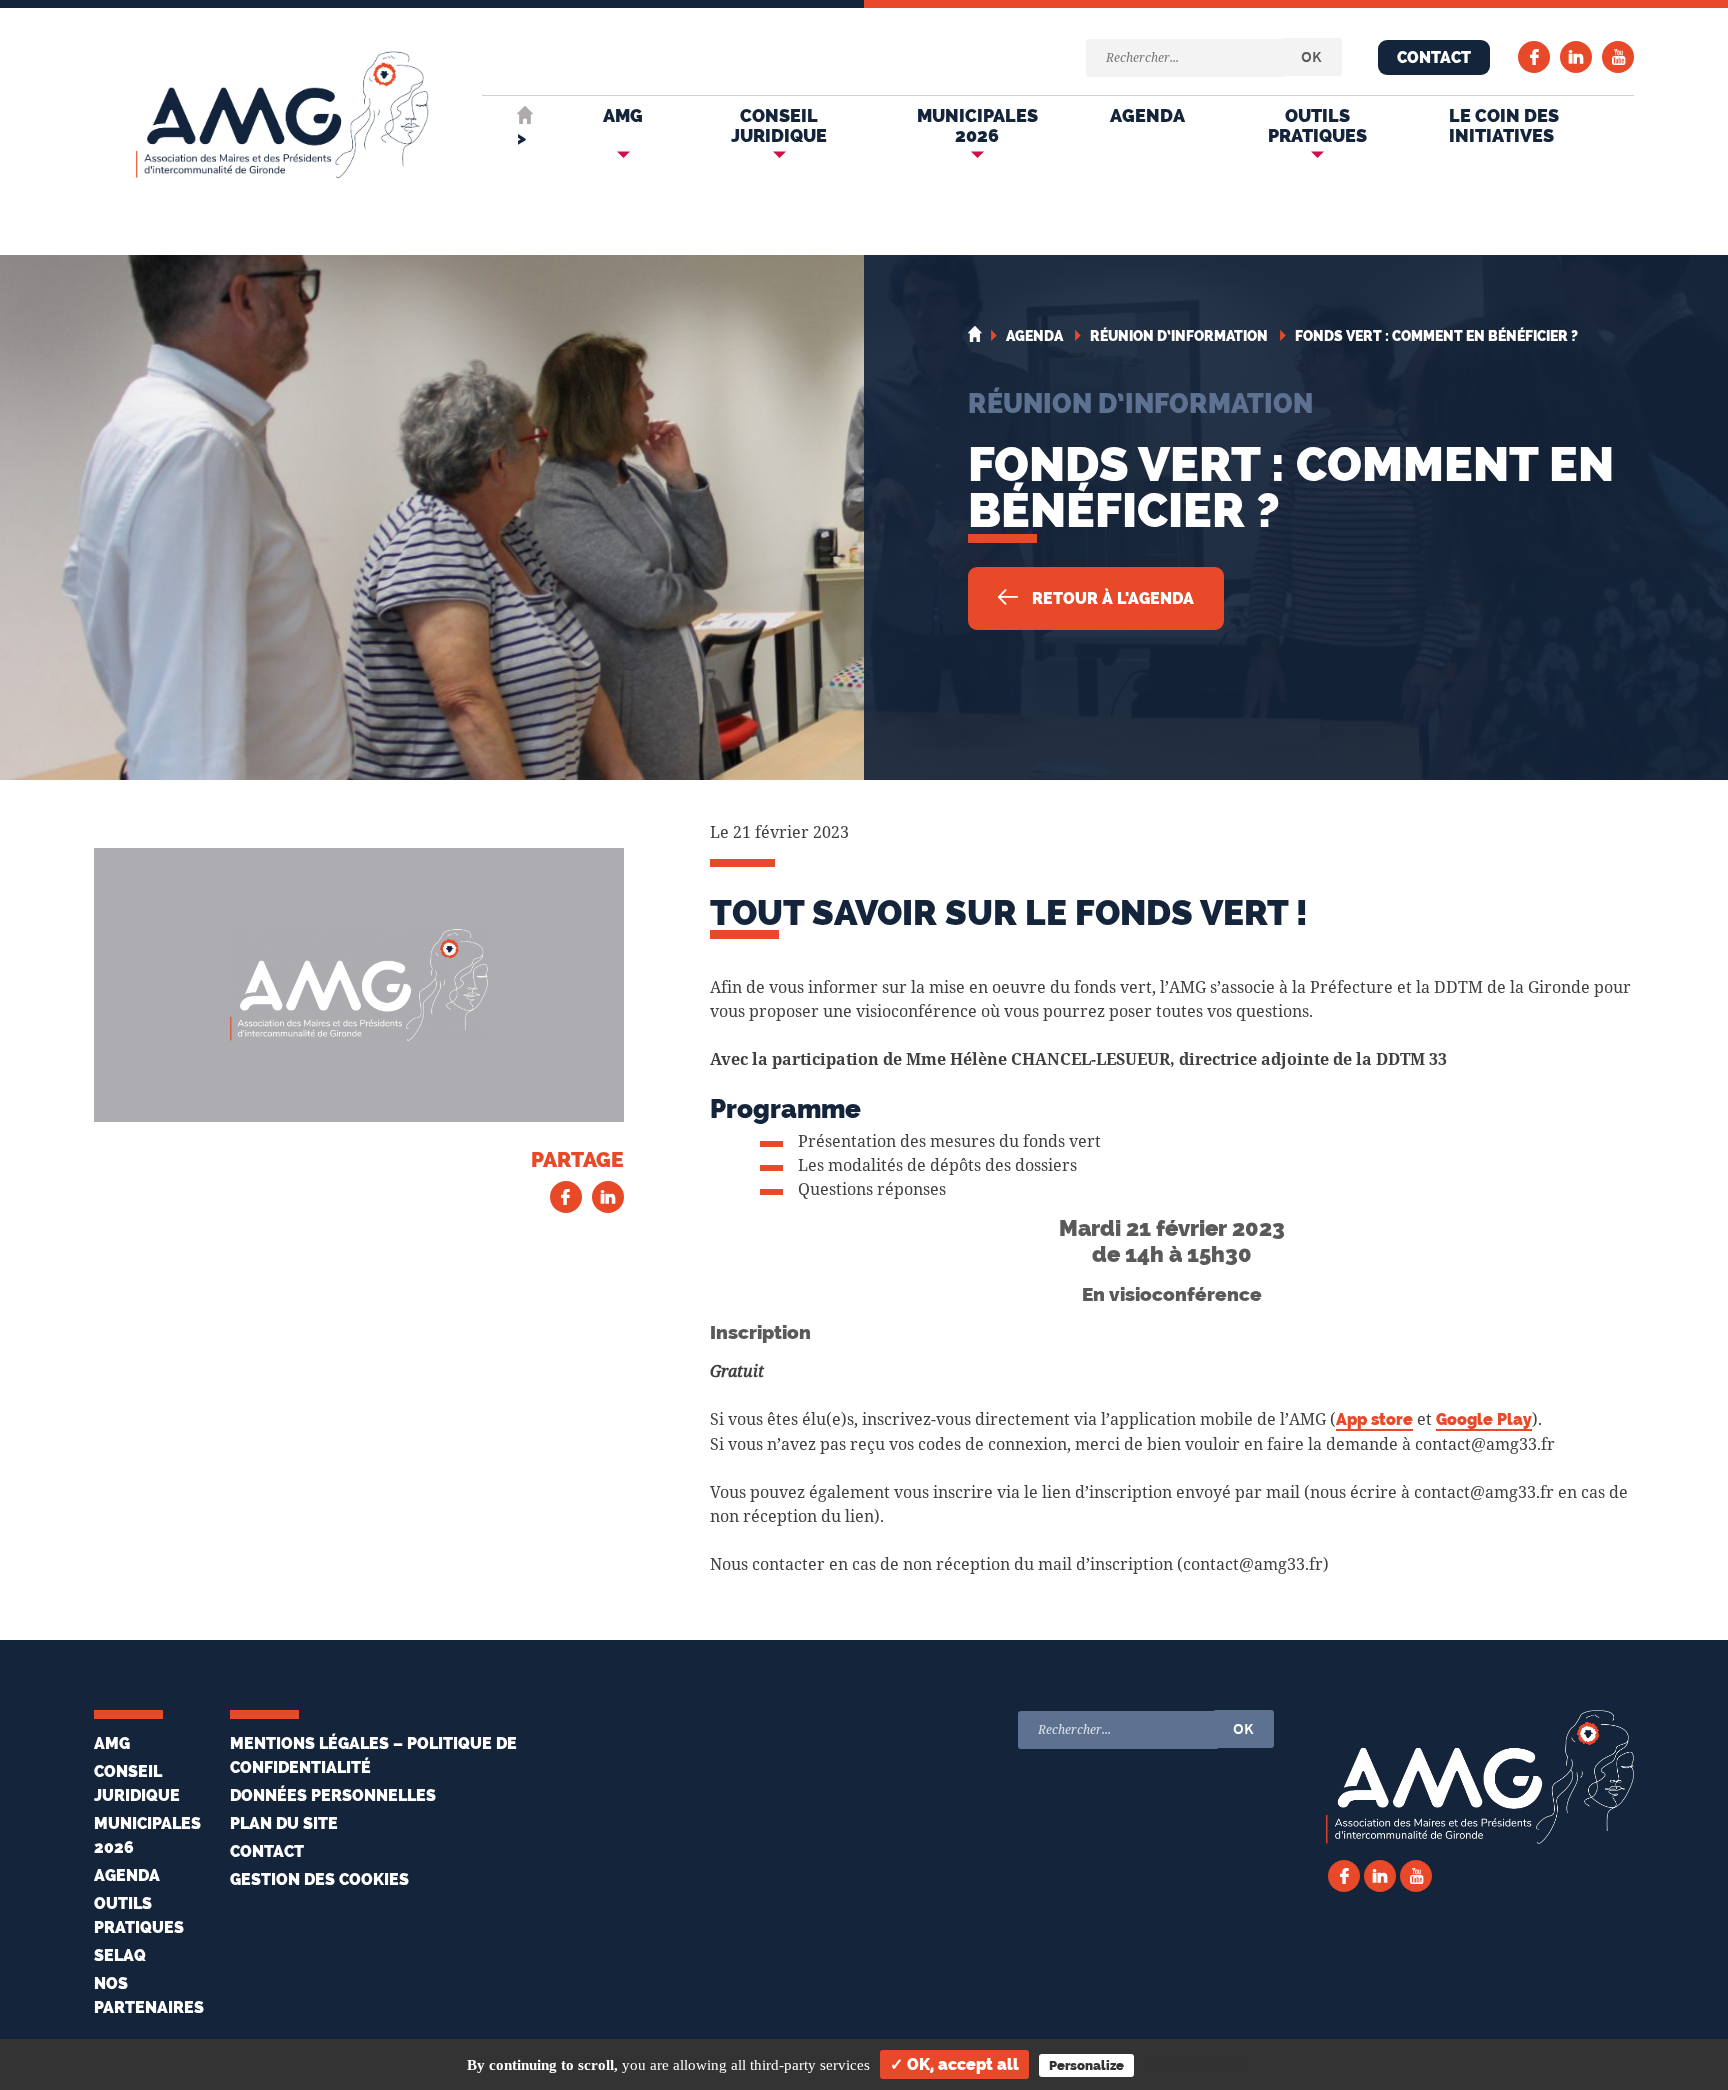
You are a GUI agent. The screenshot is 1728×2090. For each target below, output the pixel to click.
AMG (623, 115)
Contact (1434, 57)
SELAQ (120, 1955)
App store (1374, 1419)
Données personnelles (333, 1795)
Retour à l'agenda (1111, 598)
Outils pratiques (1317, 125)
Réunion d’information (1140, 403)
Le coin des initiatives (1504, 125)
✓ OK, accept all (954, 2064)
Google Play (1484, 1419)
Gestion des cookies (319, 1879)
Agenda (1147, 115)
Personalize (1086, 2065)
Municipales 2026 (977, 125)
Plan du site (284, 1823)
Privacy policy (1199, 2065)
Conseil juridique (779, 125)
